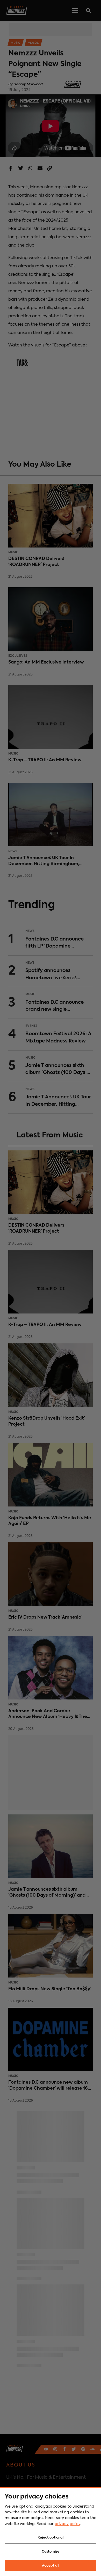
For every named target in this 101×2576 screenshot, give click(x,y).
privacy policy (67, 2524)
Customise (51, 2552)
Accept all (51, 2566)
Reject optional (51, 2538)
